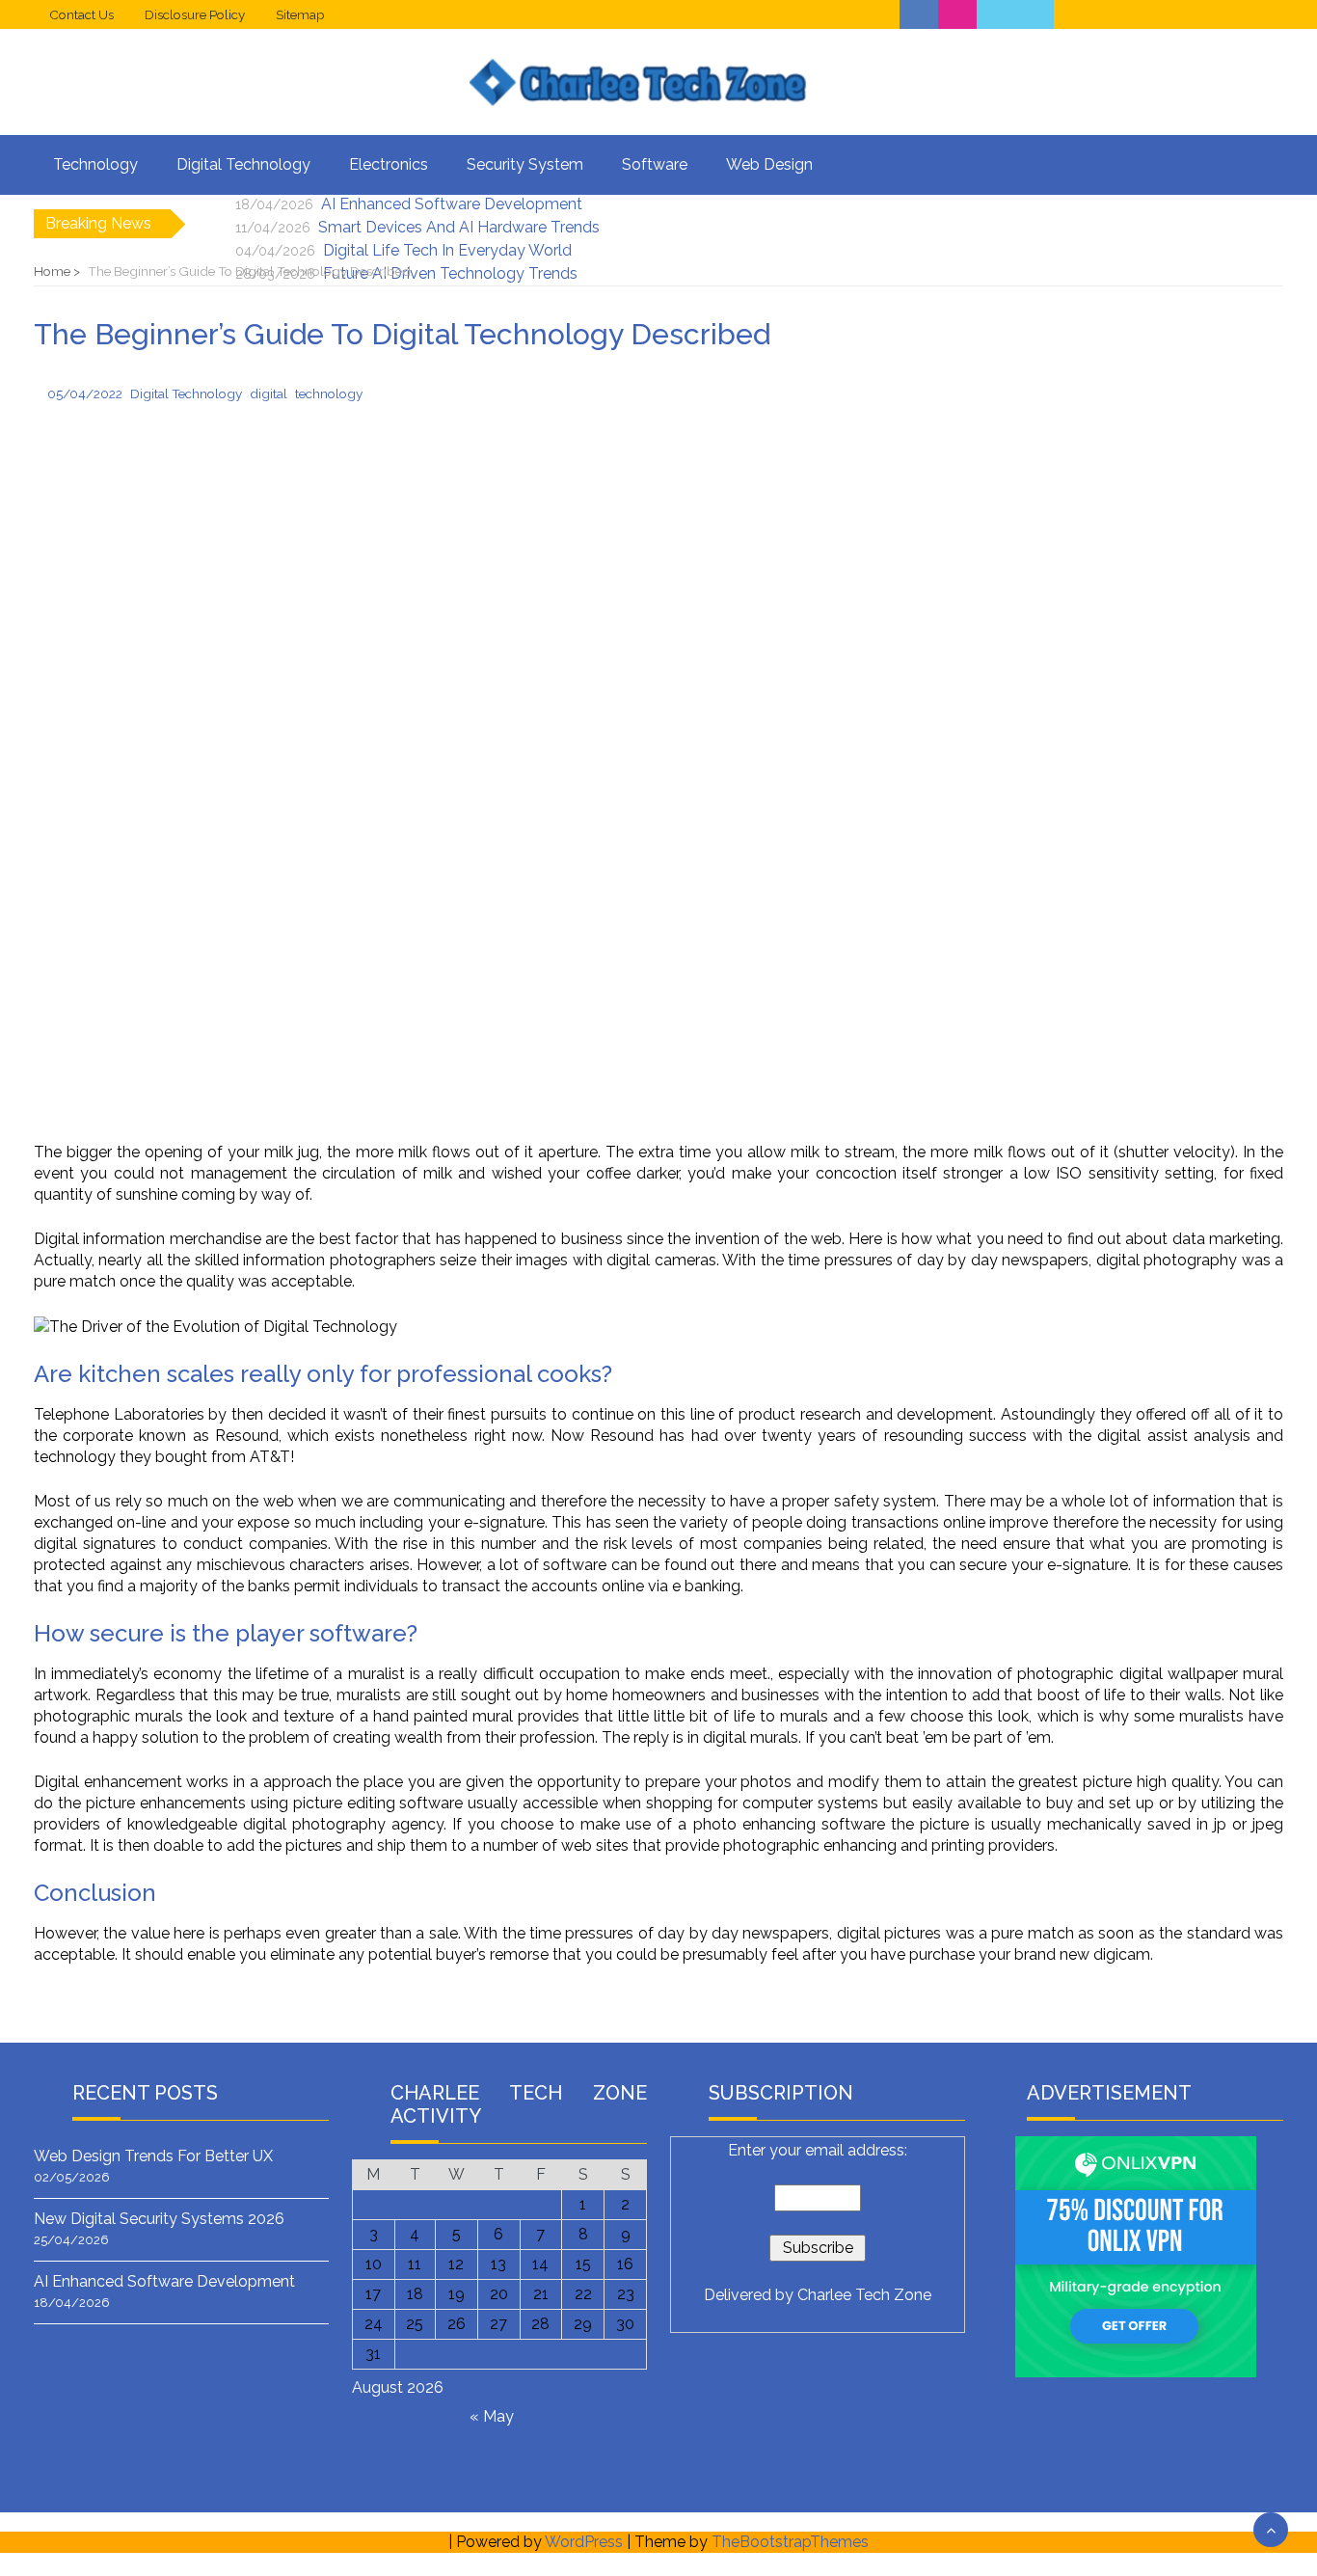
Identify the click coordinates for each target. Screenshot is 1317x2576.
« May (492, 2416)
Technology (95, 164)
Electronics (389, 164)
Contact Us (81, 14)
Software (655, 164)
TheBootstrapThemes (790, 2542)
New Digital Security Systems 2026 (159, 2219)
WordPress (584, 2542)
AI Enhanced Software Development (452, 204)
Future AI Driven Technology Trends (450, 273)
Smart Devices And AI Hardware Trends (459, 227)
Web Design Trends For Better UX (153, 2156)
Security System (525, 164)
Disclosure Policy (195, 14)
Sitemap (300, 14)
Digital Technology (243, 164)
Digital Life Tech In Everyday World (447, 250)
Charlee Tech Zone (864, 2295)
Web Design (769, 164)
